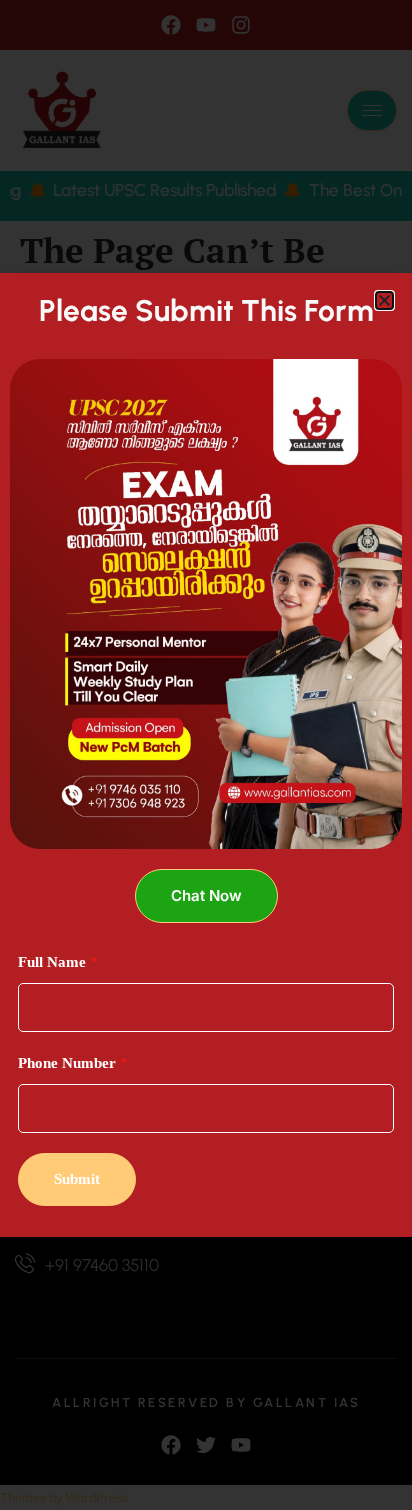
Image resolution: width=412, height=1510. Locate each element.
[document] (206, 755)
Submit (77, 1179)
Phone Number (73, 1063)
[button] (384, 300)
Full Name (58, 962)
